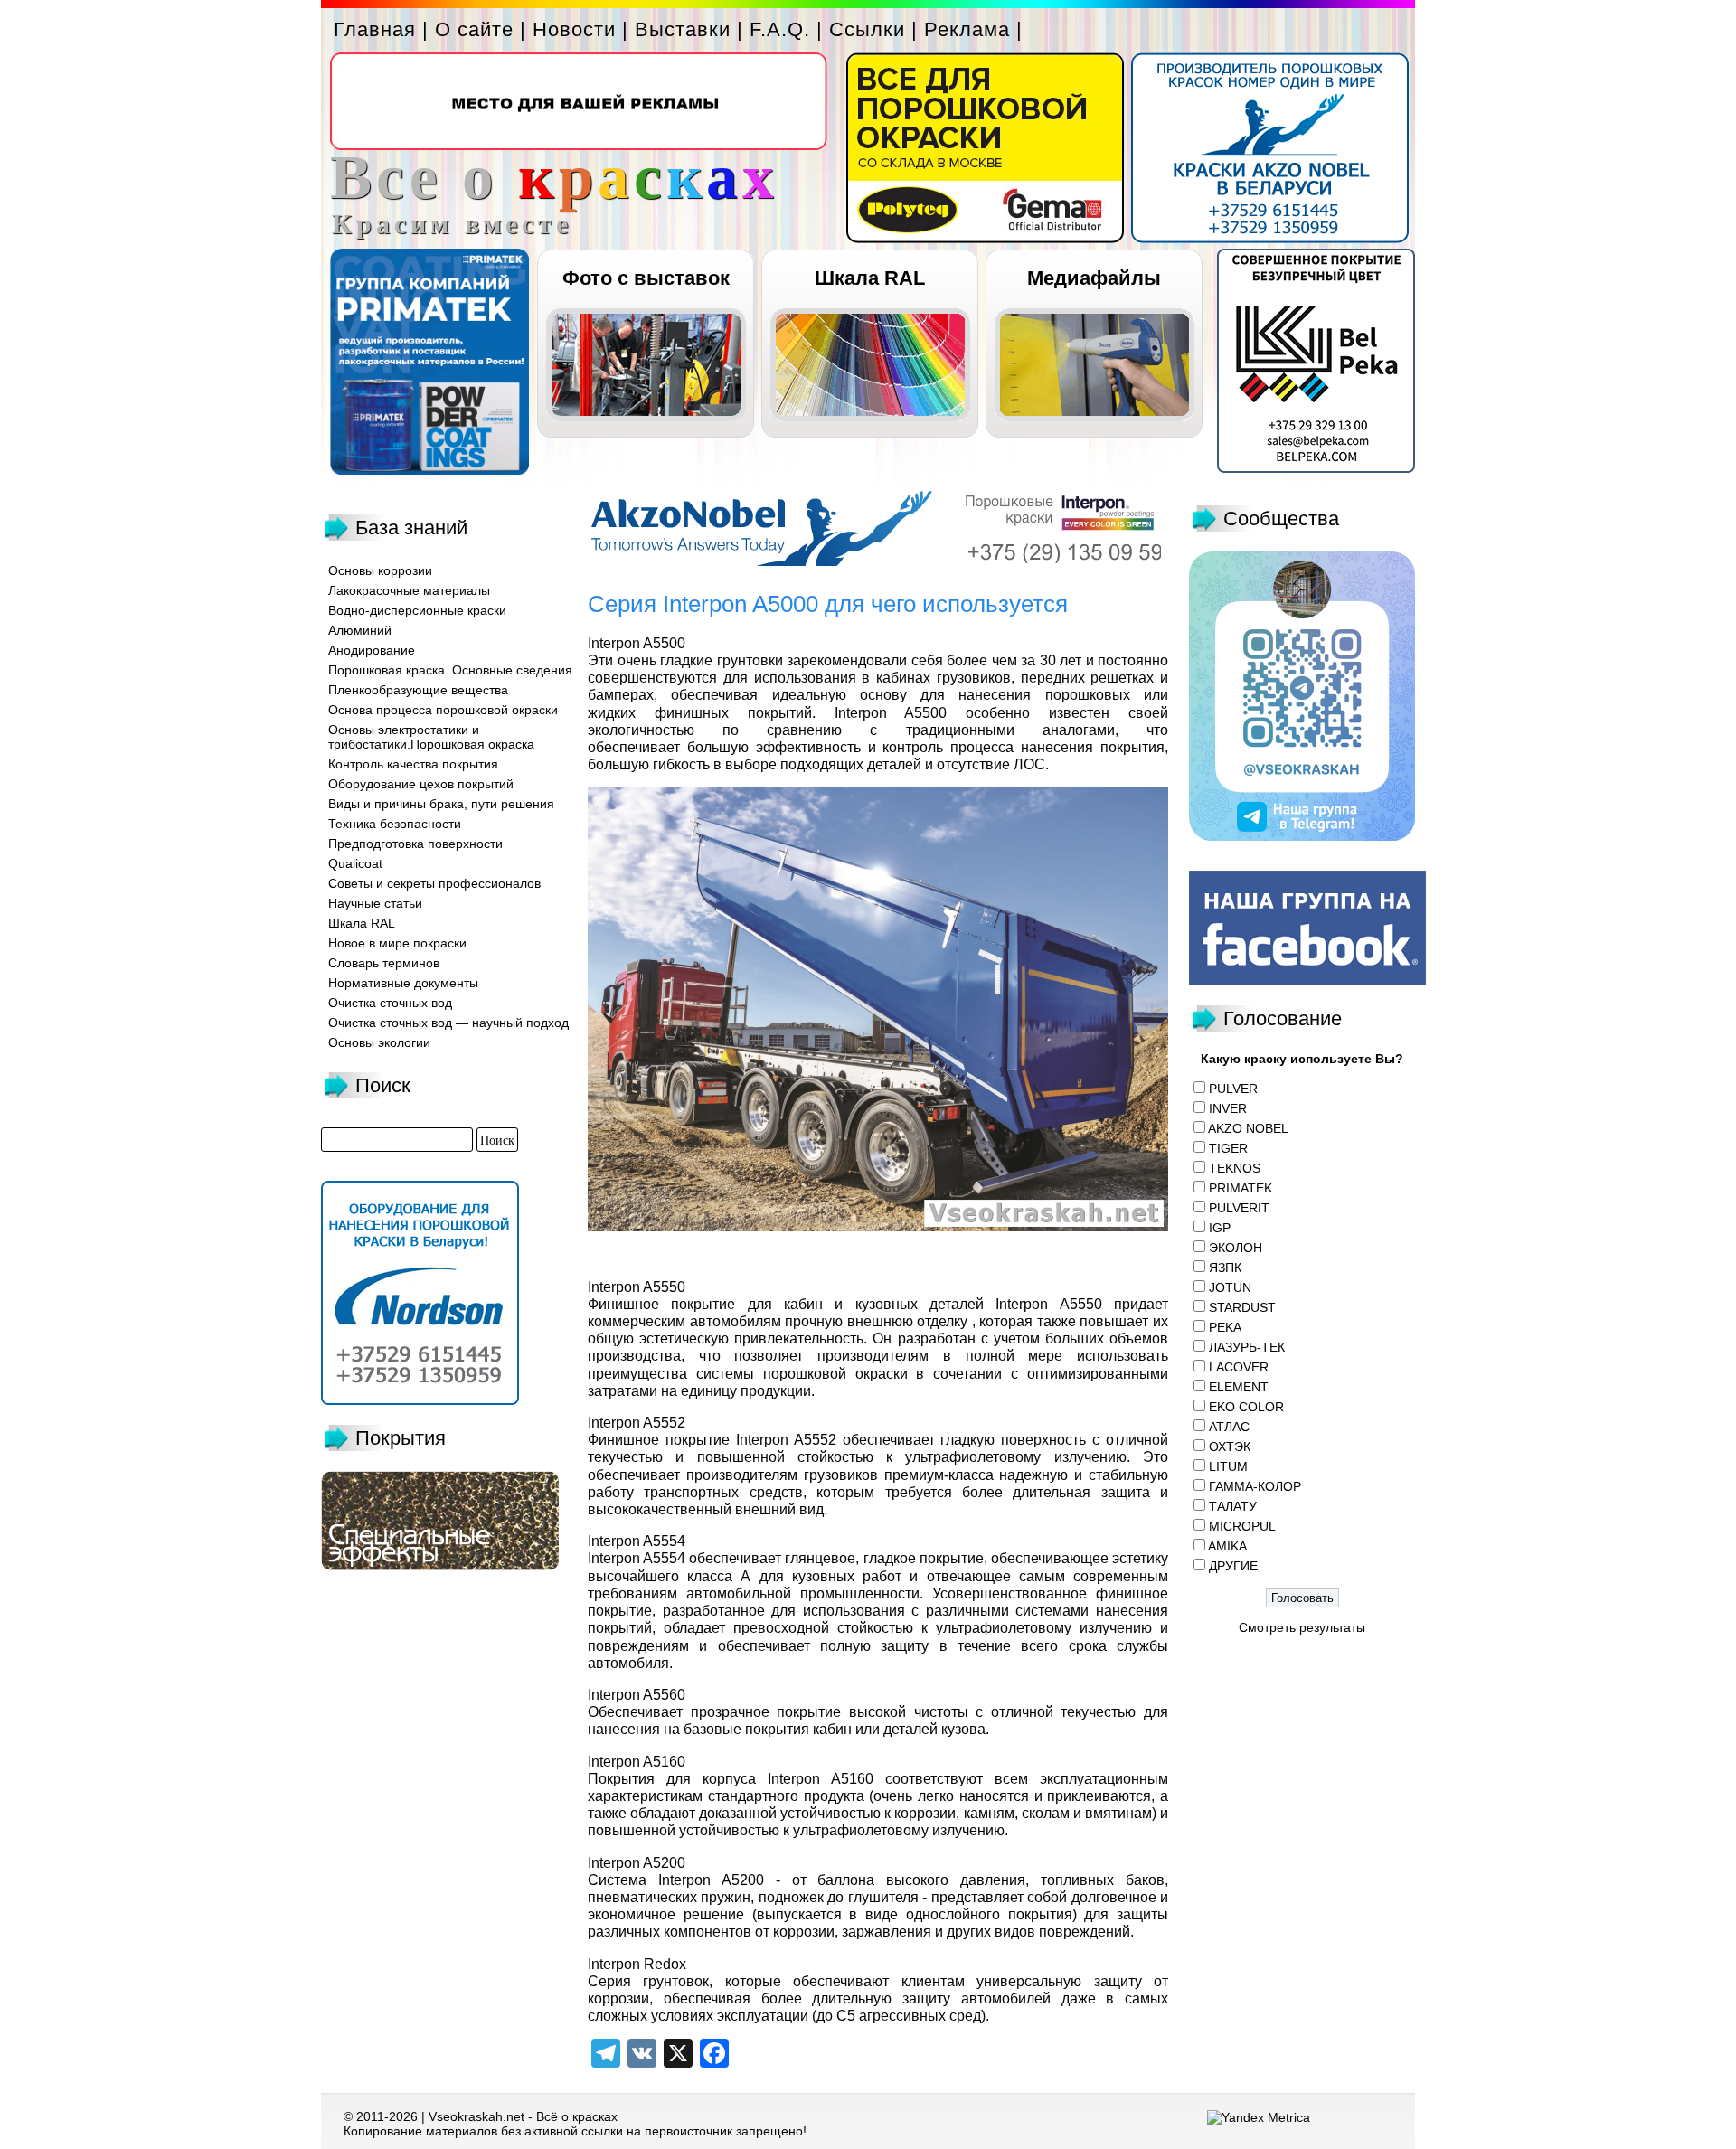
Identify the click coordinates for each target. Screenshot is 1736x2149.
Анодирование (372, 650)
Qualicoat (355, 863)
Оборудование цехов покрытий (421, 784)
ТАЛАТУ (1233, 1506)
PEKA (1225, 1327)
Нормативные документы (403, 983)
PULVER (1233, 1089)
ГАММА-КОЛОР (1255, 1486)
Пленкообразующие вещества (418, 690)
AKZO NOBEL (1248, 1128)
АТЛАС (1229, 1427)
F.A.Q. (780, 29)
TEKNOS (1235, 1168)
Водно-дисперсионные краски (417, 610)
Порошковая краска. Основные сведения (450, 670)
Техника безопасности (395, 824)
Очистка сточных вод (390, 1003)
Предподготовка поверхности (415, 844)
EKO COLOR (1246, 1407)
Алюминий (360, 630)
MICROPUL (1242, 1526)
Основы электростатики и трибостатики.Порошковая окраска (431, 737)
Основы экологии (379, 1042)
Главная (375, 29)
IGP (1220, 1228)
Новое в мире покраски (397, 943)
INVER (1228, 1108)
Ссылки (867, 29)
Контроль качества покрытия (413, 764)
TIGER (1228, 1148)
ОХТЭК (1230, 1447)
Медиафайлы (1094, 278)
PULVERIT (1239, 1208)
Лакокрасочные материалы (409, 590)
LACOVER (1239, 1367)
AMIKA (1227, 1546)
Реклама (967, 29)
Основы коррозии (380, 570)
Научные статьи (375, 903)
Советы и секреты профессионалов (434, 883)
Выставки (683, 29)
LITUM (1228, 1466)
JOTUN (1230, 1287)
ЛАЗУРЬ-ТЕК (1247, 1347)
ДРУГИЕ (1233, 1566)
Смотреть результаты (1302, 1627)
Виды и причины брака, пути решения (441, 804)
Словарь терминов (384, 963)
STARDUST (1242, 1307)
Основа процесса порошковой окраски (443, 710)
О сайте (474, 29)
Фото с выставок (646, 278)
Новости (574, 29)
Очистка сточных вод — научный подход (448, 1023)
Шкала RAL (870, 278)
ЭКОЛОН (1236, 1248)
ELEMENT (1239, 1387)
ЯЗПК (1225, 1268)
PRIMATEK (1241, 1188)
